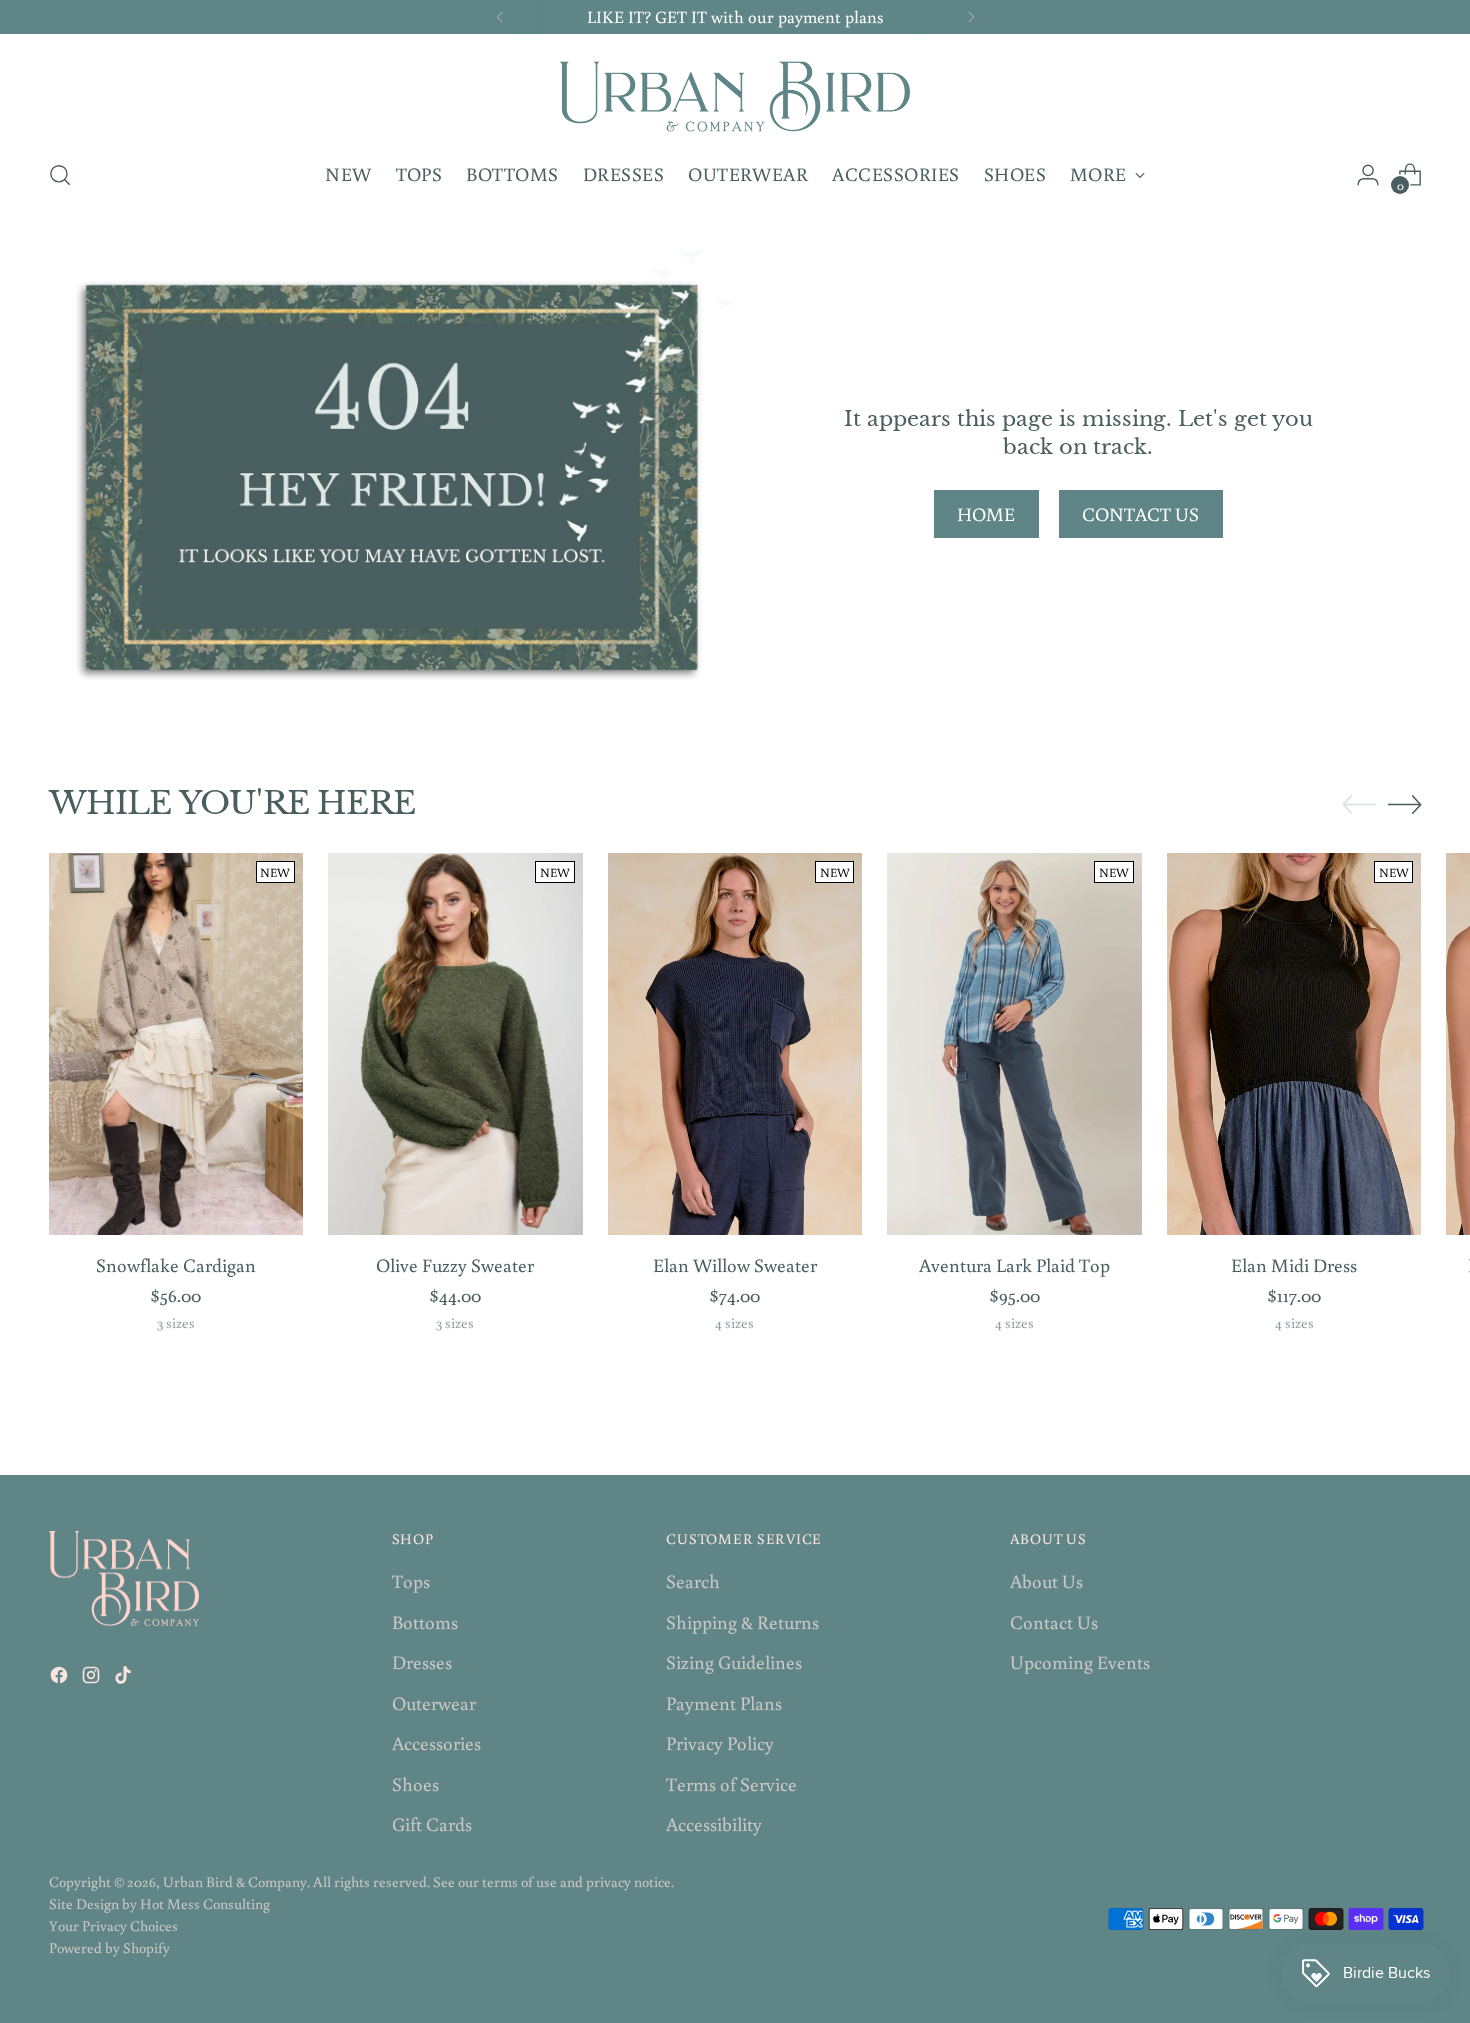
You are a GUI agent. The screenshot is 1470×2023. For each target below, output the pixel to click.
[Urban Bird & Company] (735, 93)
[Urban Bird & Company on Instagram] (93, 1678)
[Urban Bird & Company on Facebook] (61, 1678)
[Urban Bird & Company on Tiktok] (125, 1678)
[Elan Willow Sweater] (735, 1044)
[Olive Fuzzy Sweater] (455, 1044)
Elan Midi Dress (1294, 1264)
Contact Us (1054, 1621)
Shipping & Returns (742, 1621)
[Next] (971, 17)
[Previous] (500, 17)
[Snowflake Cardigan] (176, 1044)
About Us (1046, 1580)
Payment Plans (724, 1702)
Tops (411, 1580)
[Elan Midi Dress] (1294, 1044)
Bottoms (425, 1621)
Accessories (436, 1742)
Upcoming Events (1080, 1661)
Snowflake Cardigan (176, 1264)
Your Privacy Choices (113, 1925)
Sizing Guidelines (734, 1661)
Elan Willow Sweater (735, 1264)
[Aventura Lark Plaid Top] (1014, 1044)
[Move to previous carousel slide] (1359, 805)
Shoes (415, 1783)
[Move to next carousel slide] (1405, 804)
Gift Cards (432, 1823)
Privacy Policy (720, 1742)
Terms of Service (731, 1783)
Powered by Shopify (109, 1947)
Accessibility (714, 1823)
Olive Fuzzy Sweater (455, 1264)
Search (693, 1580)
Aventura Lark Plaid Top (1014, 1264)
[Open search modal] (60, 175)
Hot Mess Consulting (205, 1903)
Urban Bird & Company (235, 1881)
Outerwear (434, 1702)
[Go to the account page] (1368, 175)
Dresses (422, 1661)
